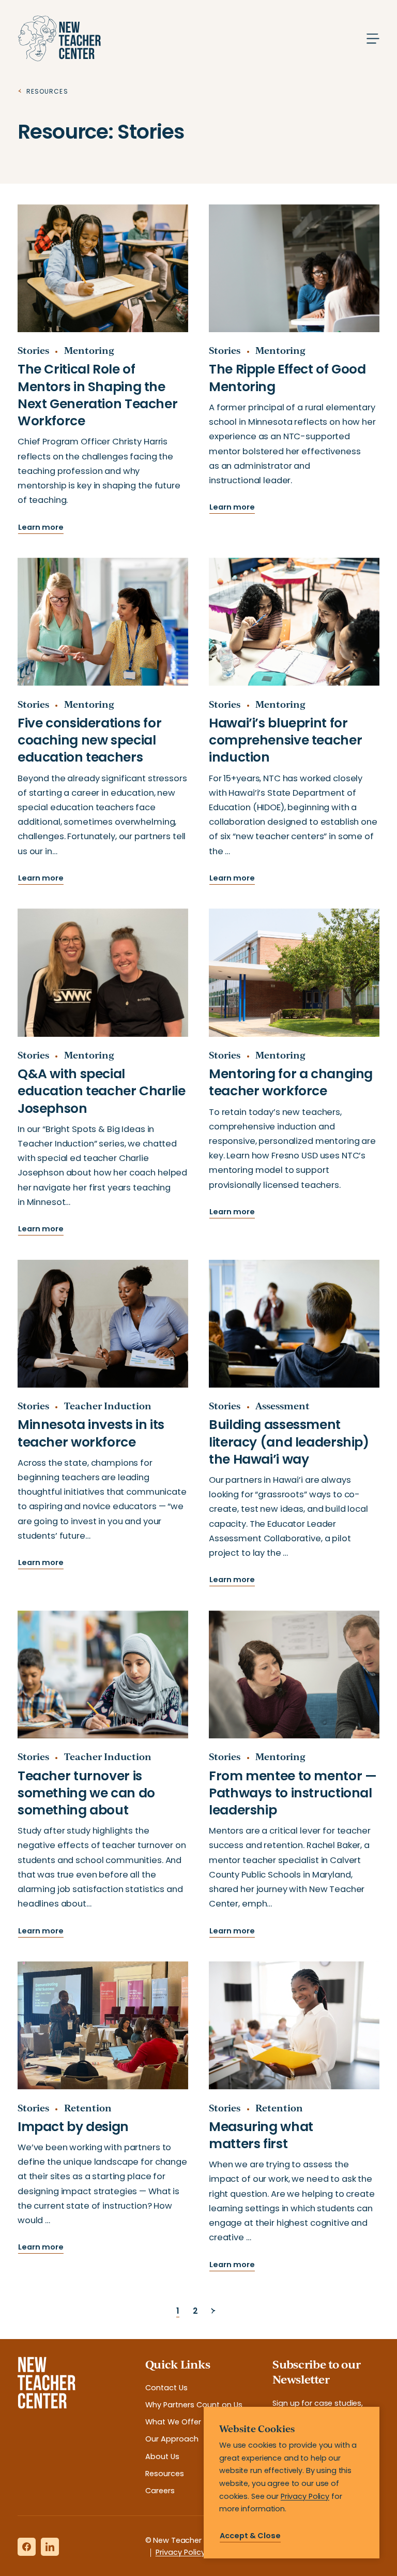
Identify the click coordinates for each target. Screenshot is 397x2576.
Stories (33, 350)
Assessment (283, 1406)
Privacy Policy (180, 2552)
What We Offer (173, 2422)
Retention (88, 2108)
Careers (160, 2491)
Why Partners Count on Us (194, 2405)
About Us (162, 2456)
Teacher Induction (108, 1406)
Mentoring (89, 350)
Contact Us (166, 2388)
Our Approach (172, 2439)
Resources (165, 2474)
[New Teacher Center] (59, 39)
